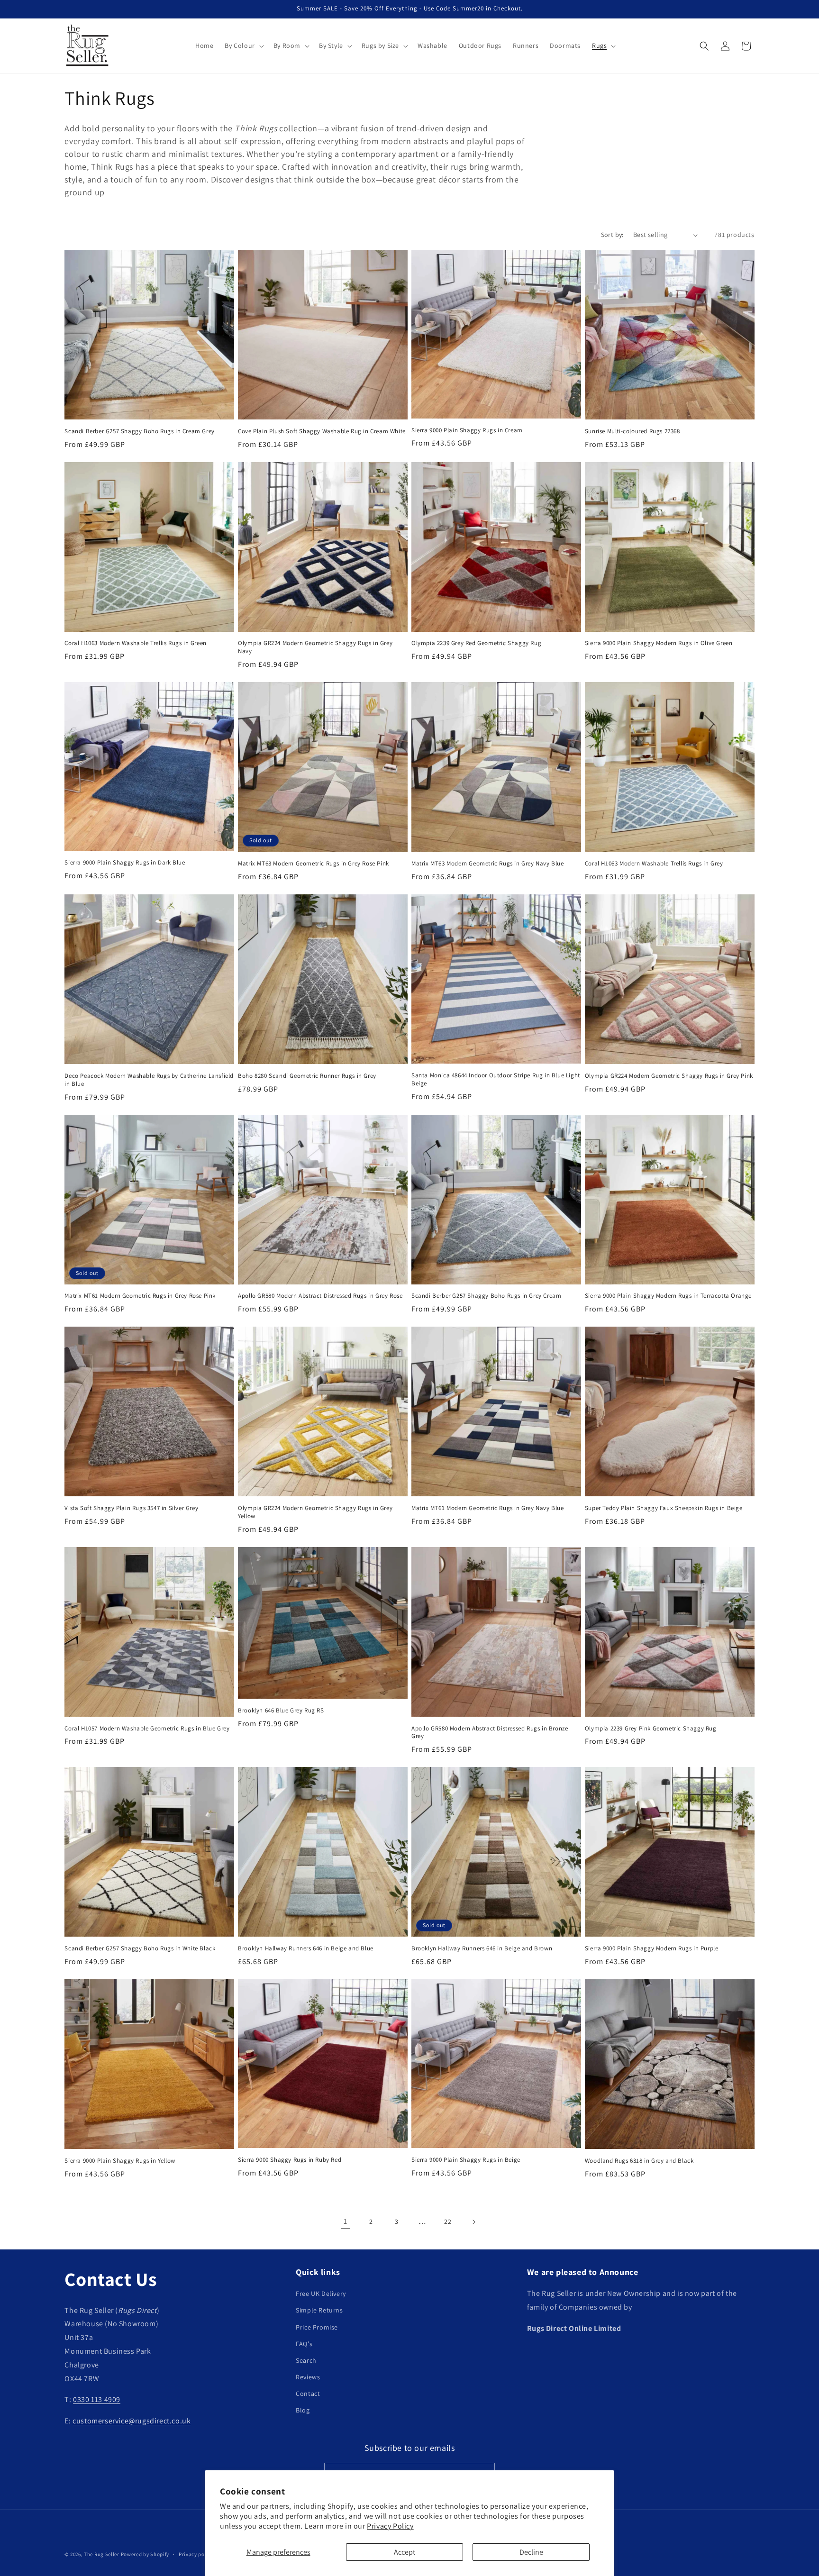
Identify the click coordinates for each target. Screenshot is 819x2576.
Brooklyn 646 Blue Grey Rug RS (281, 1711)
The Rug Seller (102, 2554)
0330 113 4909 (97, 2400)
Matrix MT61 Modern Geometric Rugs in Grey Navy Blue (488, 1508)
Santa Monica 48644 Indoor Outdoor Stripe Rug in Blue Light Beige (496, 1079)
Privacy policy (196, 2554)
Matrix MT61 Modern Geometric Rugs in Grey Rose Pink (140, 1296)
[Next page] (473, 2222)
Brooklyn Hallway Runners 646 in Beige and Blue (306, 1948)
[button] (243, 46)
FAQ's (304, 2344)
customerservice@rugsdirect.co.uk (132, 2421)
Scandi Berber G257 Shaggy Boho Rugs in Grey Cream (486, 1296)
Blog (303, 2411)
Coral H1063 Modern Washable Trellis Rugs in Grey (654, 864)
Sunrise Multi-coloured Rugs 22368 (632, 431)
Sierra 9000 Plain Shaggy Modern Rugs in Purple (652, 1948)
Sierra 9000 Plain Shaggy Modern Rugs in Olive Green (659, 643)
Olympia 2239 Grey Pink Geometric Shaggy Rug (651, 1729)
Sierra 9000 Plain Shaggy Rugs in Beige (466, 2160)
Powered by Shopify (145, 2554)
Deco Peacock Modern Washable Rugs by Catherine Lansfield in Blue (149, 1080)
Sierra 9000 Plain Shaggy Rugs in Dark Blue (125, 863)
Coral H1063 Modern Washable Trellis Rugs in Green (135, 643)
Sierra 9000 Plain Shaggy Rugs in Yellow (120, 2161)
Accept (405, 2552)
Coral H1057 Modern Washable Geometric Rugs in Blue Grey (147, 1729)
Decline (531, 2552)
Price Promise (317, 2327)
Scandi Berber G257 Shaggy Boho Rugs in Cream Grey (139, 431)
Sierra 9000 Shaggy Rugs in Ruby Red (290, 2160)
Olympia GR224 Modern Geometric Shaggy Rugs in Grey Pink (669, 1076)
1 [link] (346, 2221)
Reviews (308, 2377)
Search (306, 2360)
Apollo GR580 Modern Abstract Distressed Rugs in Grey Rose (320, 1296)
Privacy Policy (390, 2526)
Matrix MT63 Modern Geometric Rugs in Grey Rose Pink (314, 864)
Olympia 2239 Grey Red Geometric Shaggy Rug (476, 643)
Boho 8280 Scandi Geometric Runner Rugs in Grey (307, 1076)
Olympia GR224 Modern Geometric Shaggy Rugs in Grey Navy (315, 647)
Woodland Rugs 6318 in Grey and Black (639, 2161)
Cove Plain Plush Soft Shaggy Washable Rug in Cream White (322, 431)
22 (448, 2221)
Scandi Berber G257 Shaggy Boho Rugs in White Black (140, 1948)
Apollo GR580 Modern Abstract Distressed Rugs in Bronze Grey (490, 1733)
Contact (308, 2394)
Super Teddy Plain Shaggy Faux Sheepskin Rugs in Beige (664, 1508)
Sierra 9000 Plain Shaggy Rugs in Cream (467, 430)
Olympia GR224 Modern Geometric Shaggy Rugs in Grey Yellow (315, 1512)
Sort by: (612, 235)
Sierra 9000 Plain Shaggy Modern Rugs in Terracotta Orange (668, 1296)
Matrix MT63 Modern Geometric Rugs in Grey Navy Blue (488, 864)
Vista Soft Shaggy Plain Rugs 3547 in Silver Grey (131, 1508)
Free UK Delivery (321, 2294)
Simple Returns (319, 2311)
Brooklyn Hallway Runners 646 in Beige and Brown (482, 1948)
